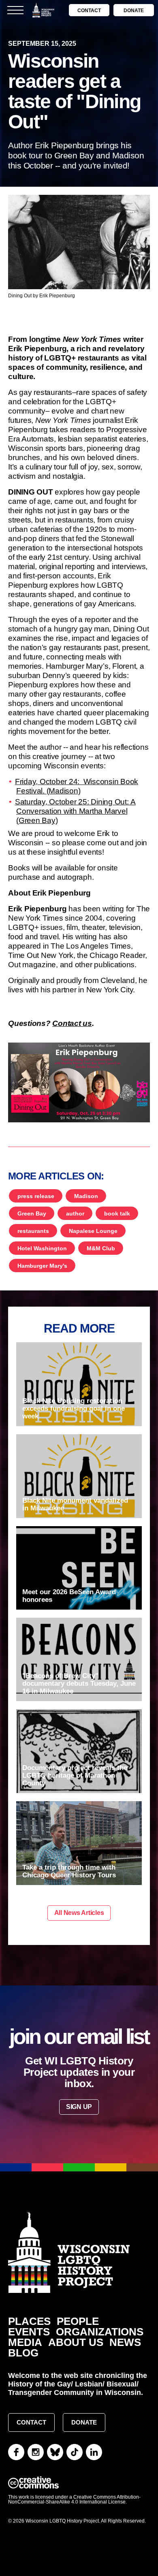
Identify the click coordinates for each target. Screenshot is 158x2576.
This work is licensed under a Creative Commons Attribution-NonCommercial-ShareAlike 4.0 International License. (74, 2499)
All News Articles (79, 1913)
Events (29, 2332)
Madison (86, 1196)
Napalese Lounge (93, 1231)
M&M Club (101, 1248)
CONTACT (89, 11)
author (75, 1213)
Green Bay (32, 1213)
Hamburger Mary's (42, 1266)
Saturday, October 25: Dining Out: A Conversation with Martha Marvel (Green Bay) (75, 811)
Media (25, 2342)
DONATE (134, 11)
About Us (76, 2342)
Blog (23, 2353)
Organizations (100, 2332)
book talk (117, 1213)
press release (36, 1196)
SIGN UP (79, 2107)
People (78, 2321)
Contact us (72, 1023)
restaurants (33, 1231)
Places (29, 2321)
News (125, 2342)
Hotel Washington (42, 1248)
